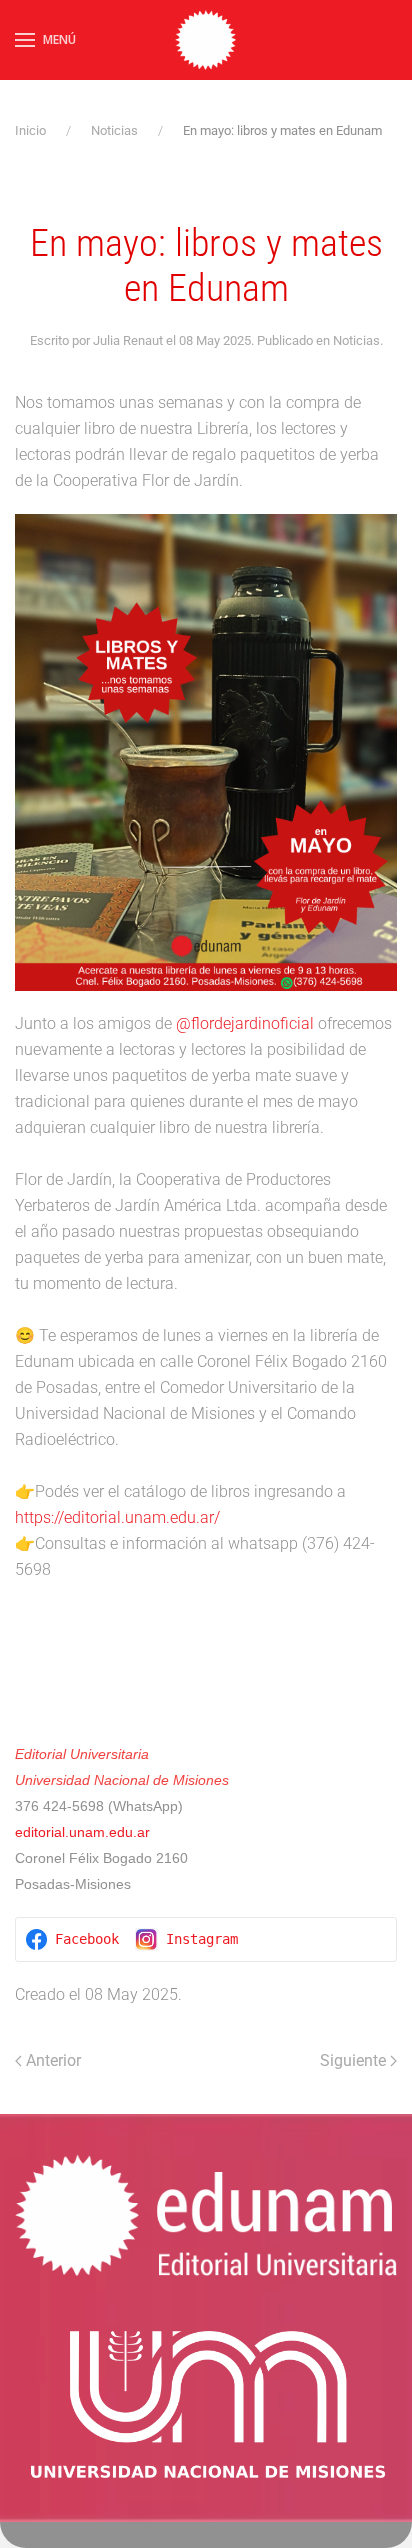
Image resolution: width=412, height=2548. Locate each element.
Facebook (87, 1939)
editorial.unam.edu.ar (84, 1832)
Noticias (356, 340)
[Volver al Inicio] (206, 40)
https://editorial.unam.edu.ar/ (117, 1517)
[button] (45, 40)
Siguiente (353, 2060)
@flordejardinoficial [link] (245, 1023)
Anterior (53, 2060)
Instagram (202, 1939)
